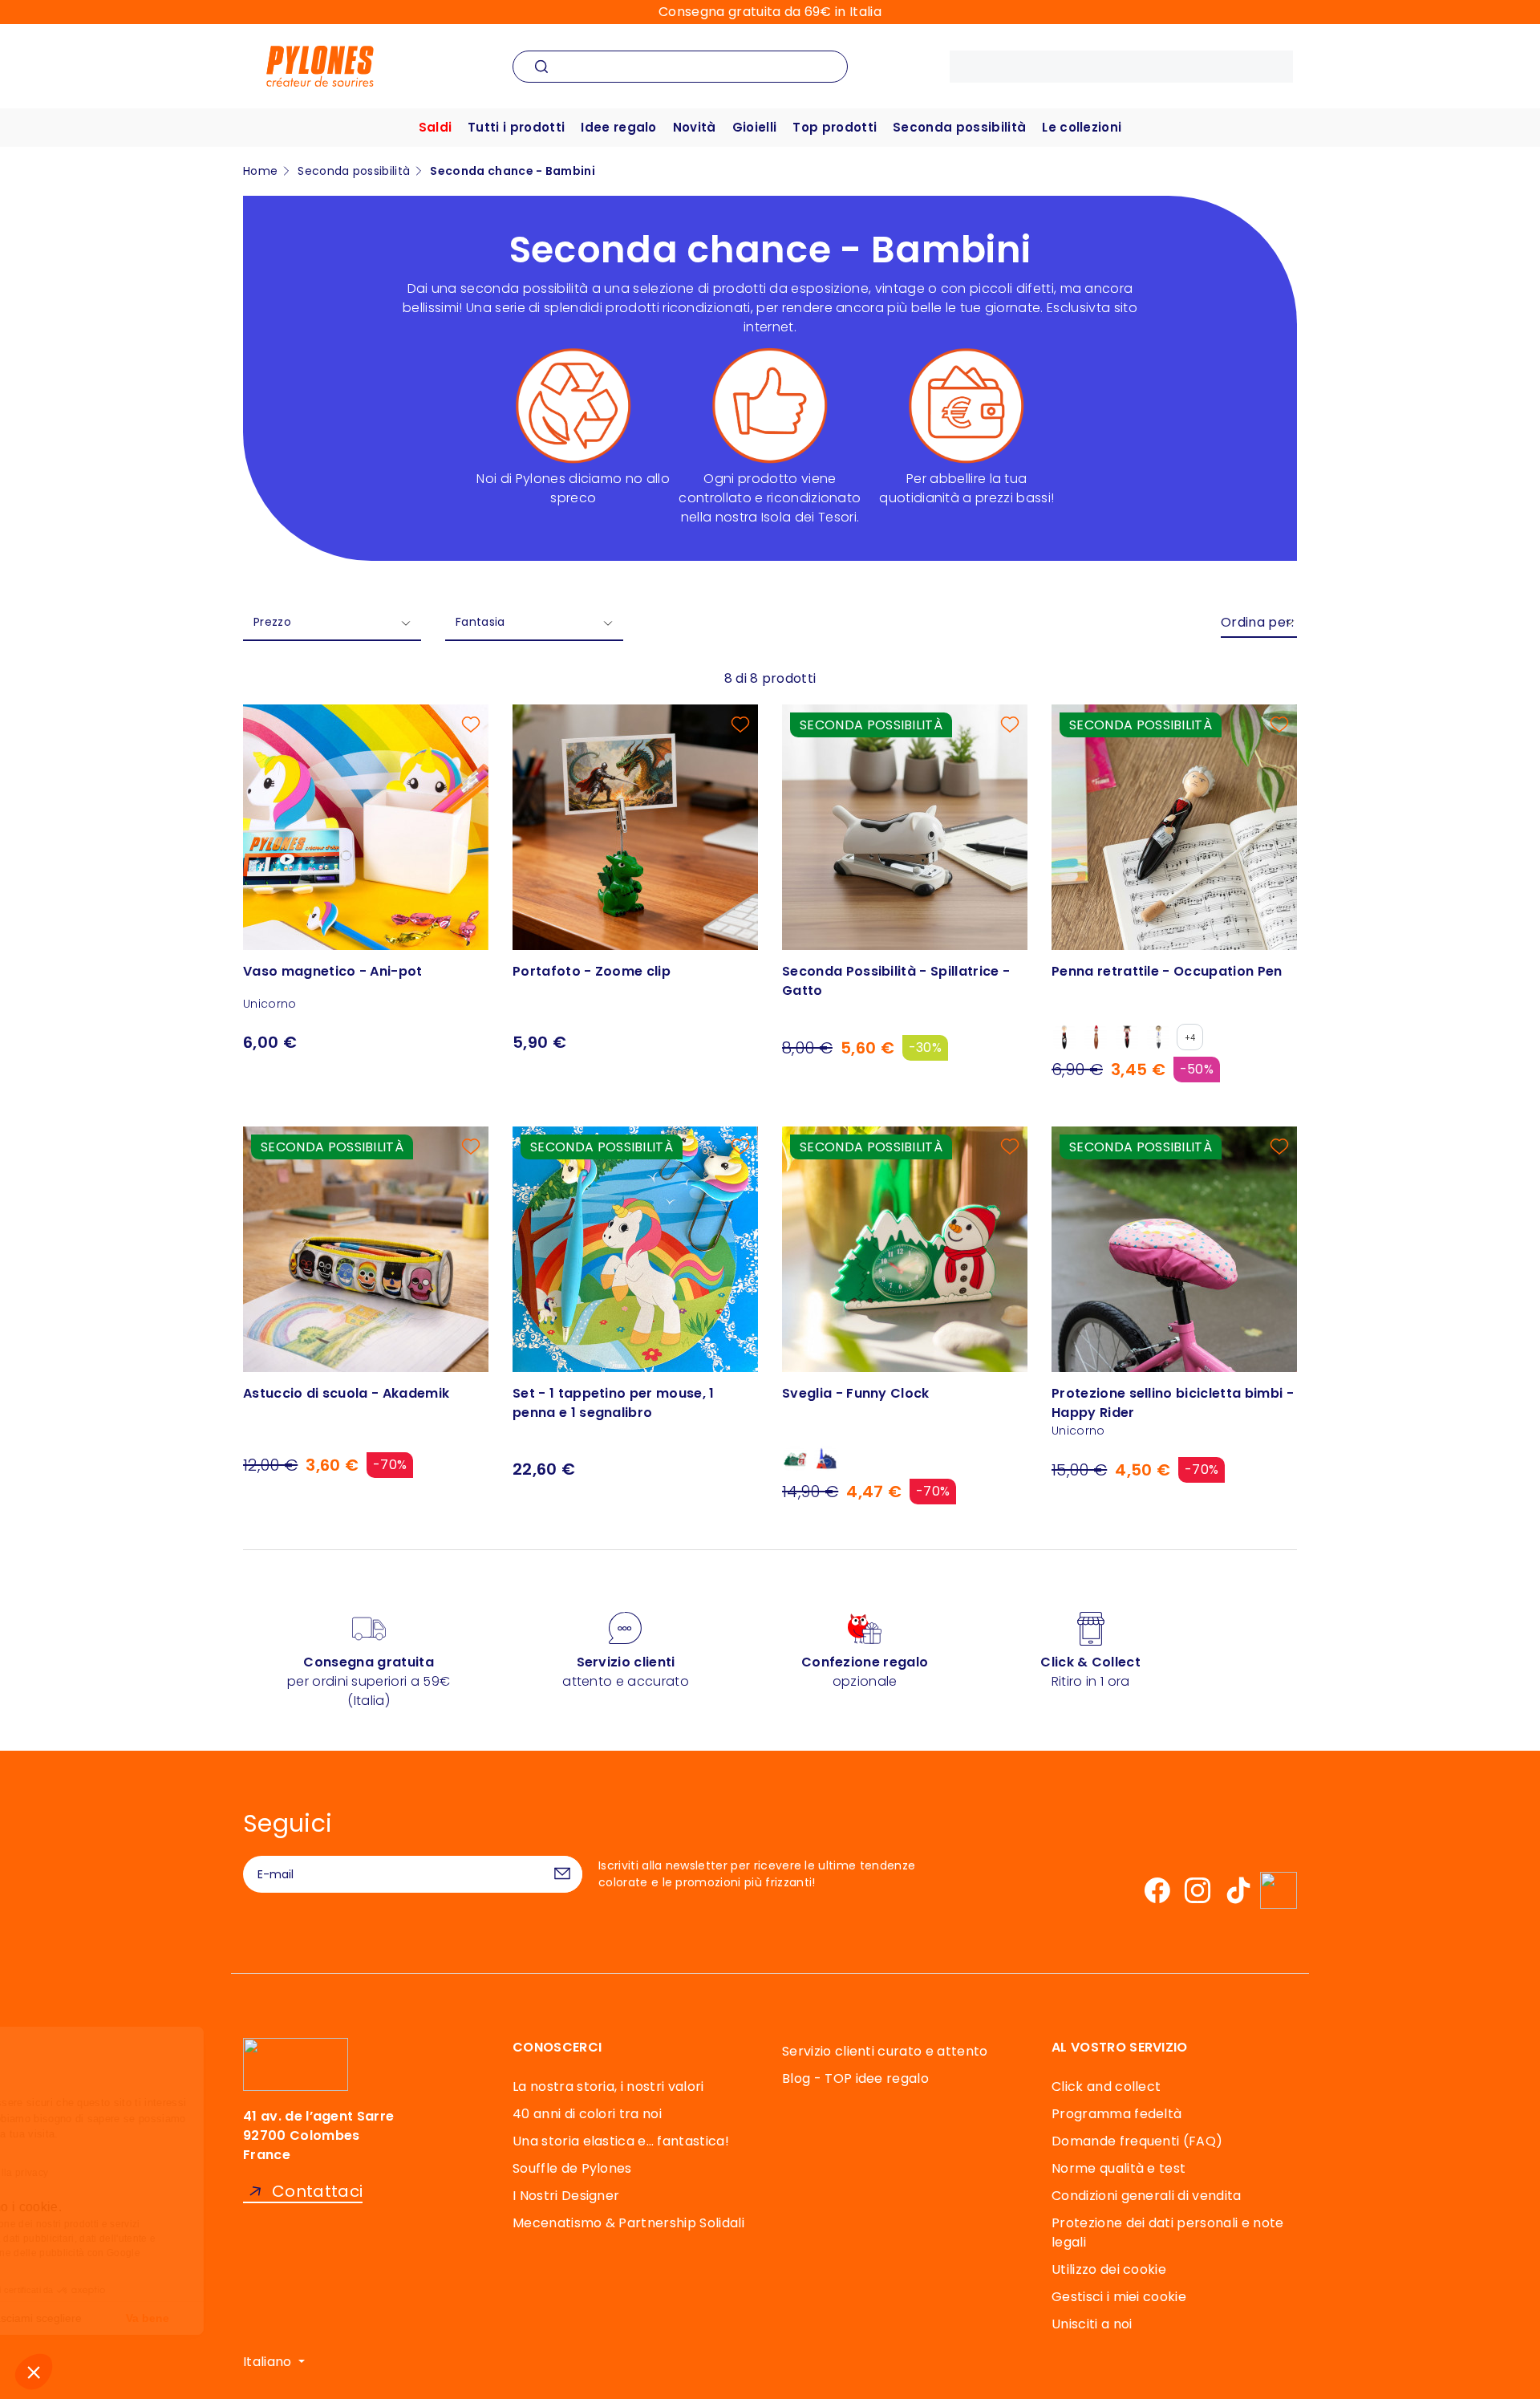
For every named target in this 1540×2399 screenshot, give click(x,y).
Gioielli (755, 127)
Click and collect (1106, 2086)
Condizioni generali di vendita (1147, 2196)
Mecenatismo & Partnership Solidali (628, 2223)
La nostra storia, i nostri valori (608, 2086)
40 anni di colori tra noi (587, 2114)
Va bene (297, 2318)
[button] (34, 2372)
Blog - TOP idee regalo (855, 2078)
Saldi (436, 127)
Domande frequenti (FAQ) (1137, 2141)
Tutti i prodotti (516, 127)
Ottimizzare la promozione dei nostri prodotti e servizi (167, 2224)
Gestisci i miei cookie (1119, 2297)
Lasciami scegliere (184, 2318)
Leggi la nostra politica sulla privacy (115, 2173)
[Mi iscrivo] (562, 1874)
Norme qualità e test (1119, 2168)
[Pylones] (320, 65)
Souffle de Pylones (572, 2168)
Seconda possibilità (959, 127)
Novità (695, 127)
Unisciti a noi (1092, 2324)
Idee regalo (619, 127)
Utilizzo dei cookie (1109, 2269)
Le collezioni (1082, 127)
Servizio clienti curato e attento (885, 2051)
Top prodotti (835, 127)
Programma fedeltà (1116, 2114)
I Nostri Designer (566, 2196)
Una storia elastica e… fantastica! (621, 2141)
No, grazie (72, 2318)
